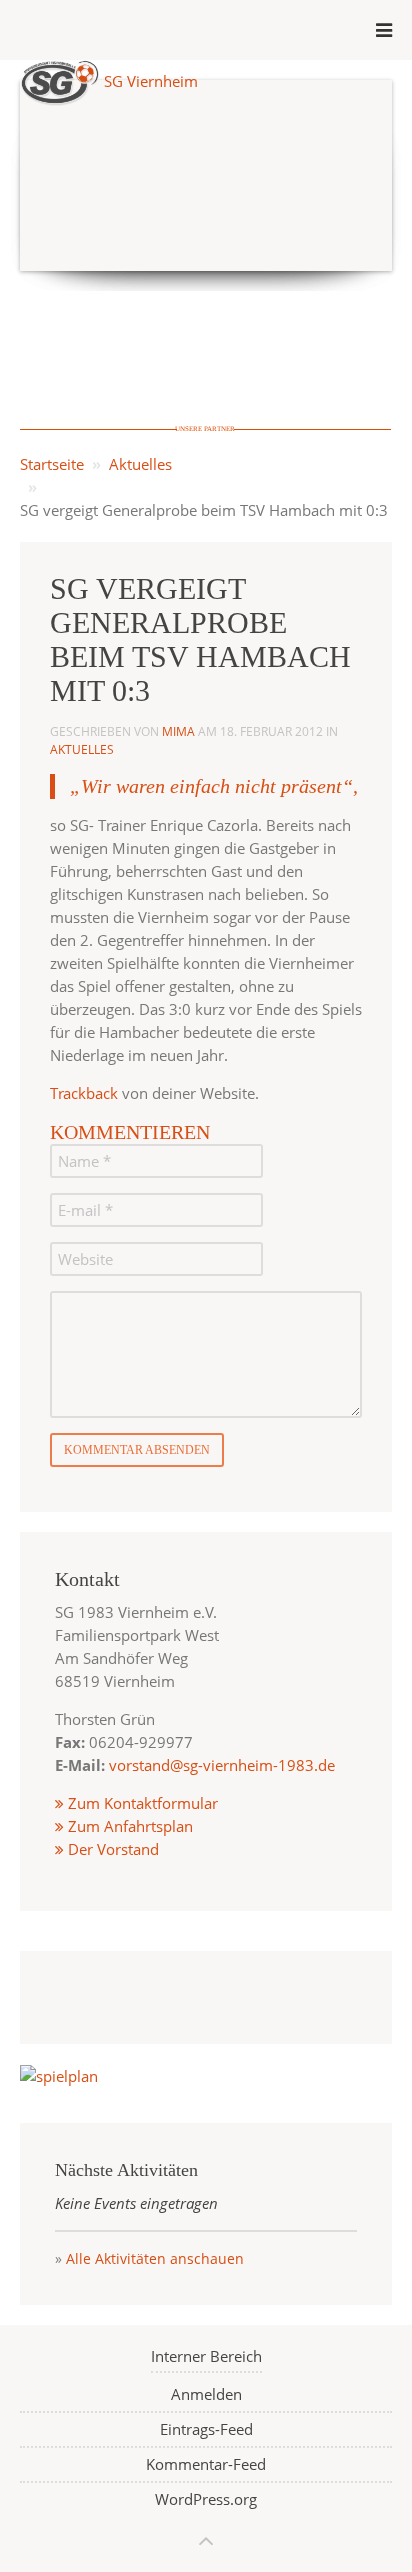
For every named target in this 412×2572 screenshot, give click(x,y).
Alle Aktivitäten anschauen (155, 2258)
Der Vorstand (111, 1849)
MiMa (178, 731)
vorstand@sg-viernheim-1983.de (222, 1765)
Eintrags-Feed (206, 2429)
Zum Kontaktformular (143, 1803)
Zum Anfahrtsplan (128, 1826)
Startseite (52, 464)
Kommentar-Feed (206, 2464)
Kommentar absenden (137, 1450)
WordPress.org (206, 2499)
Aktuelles (140, 464)
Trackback (84, 1093)
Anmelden (206, 2394)
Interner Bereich (206, 2356)
